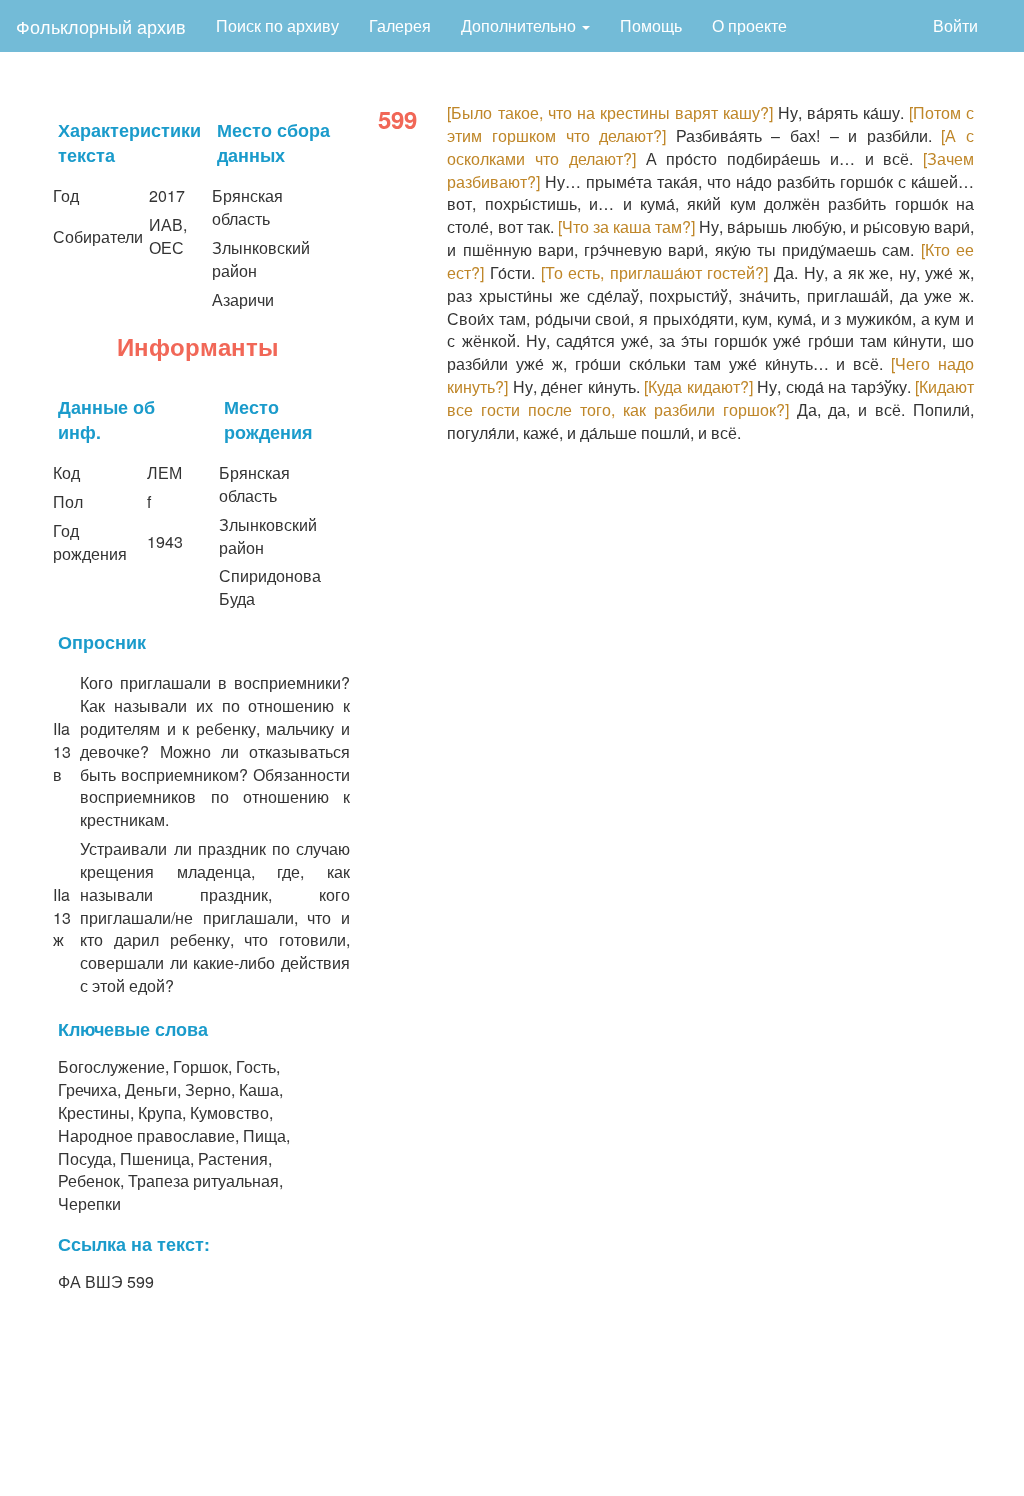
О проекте (749, 25)
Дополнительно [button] (520, 25)
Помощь (651, 25)
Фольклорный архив (101, 26)
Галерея (400, 25)
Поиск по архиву (277, 25)
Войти (955, 25)
